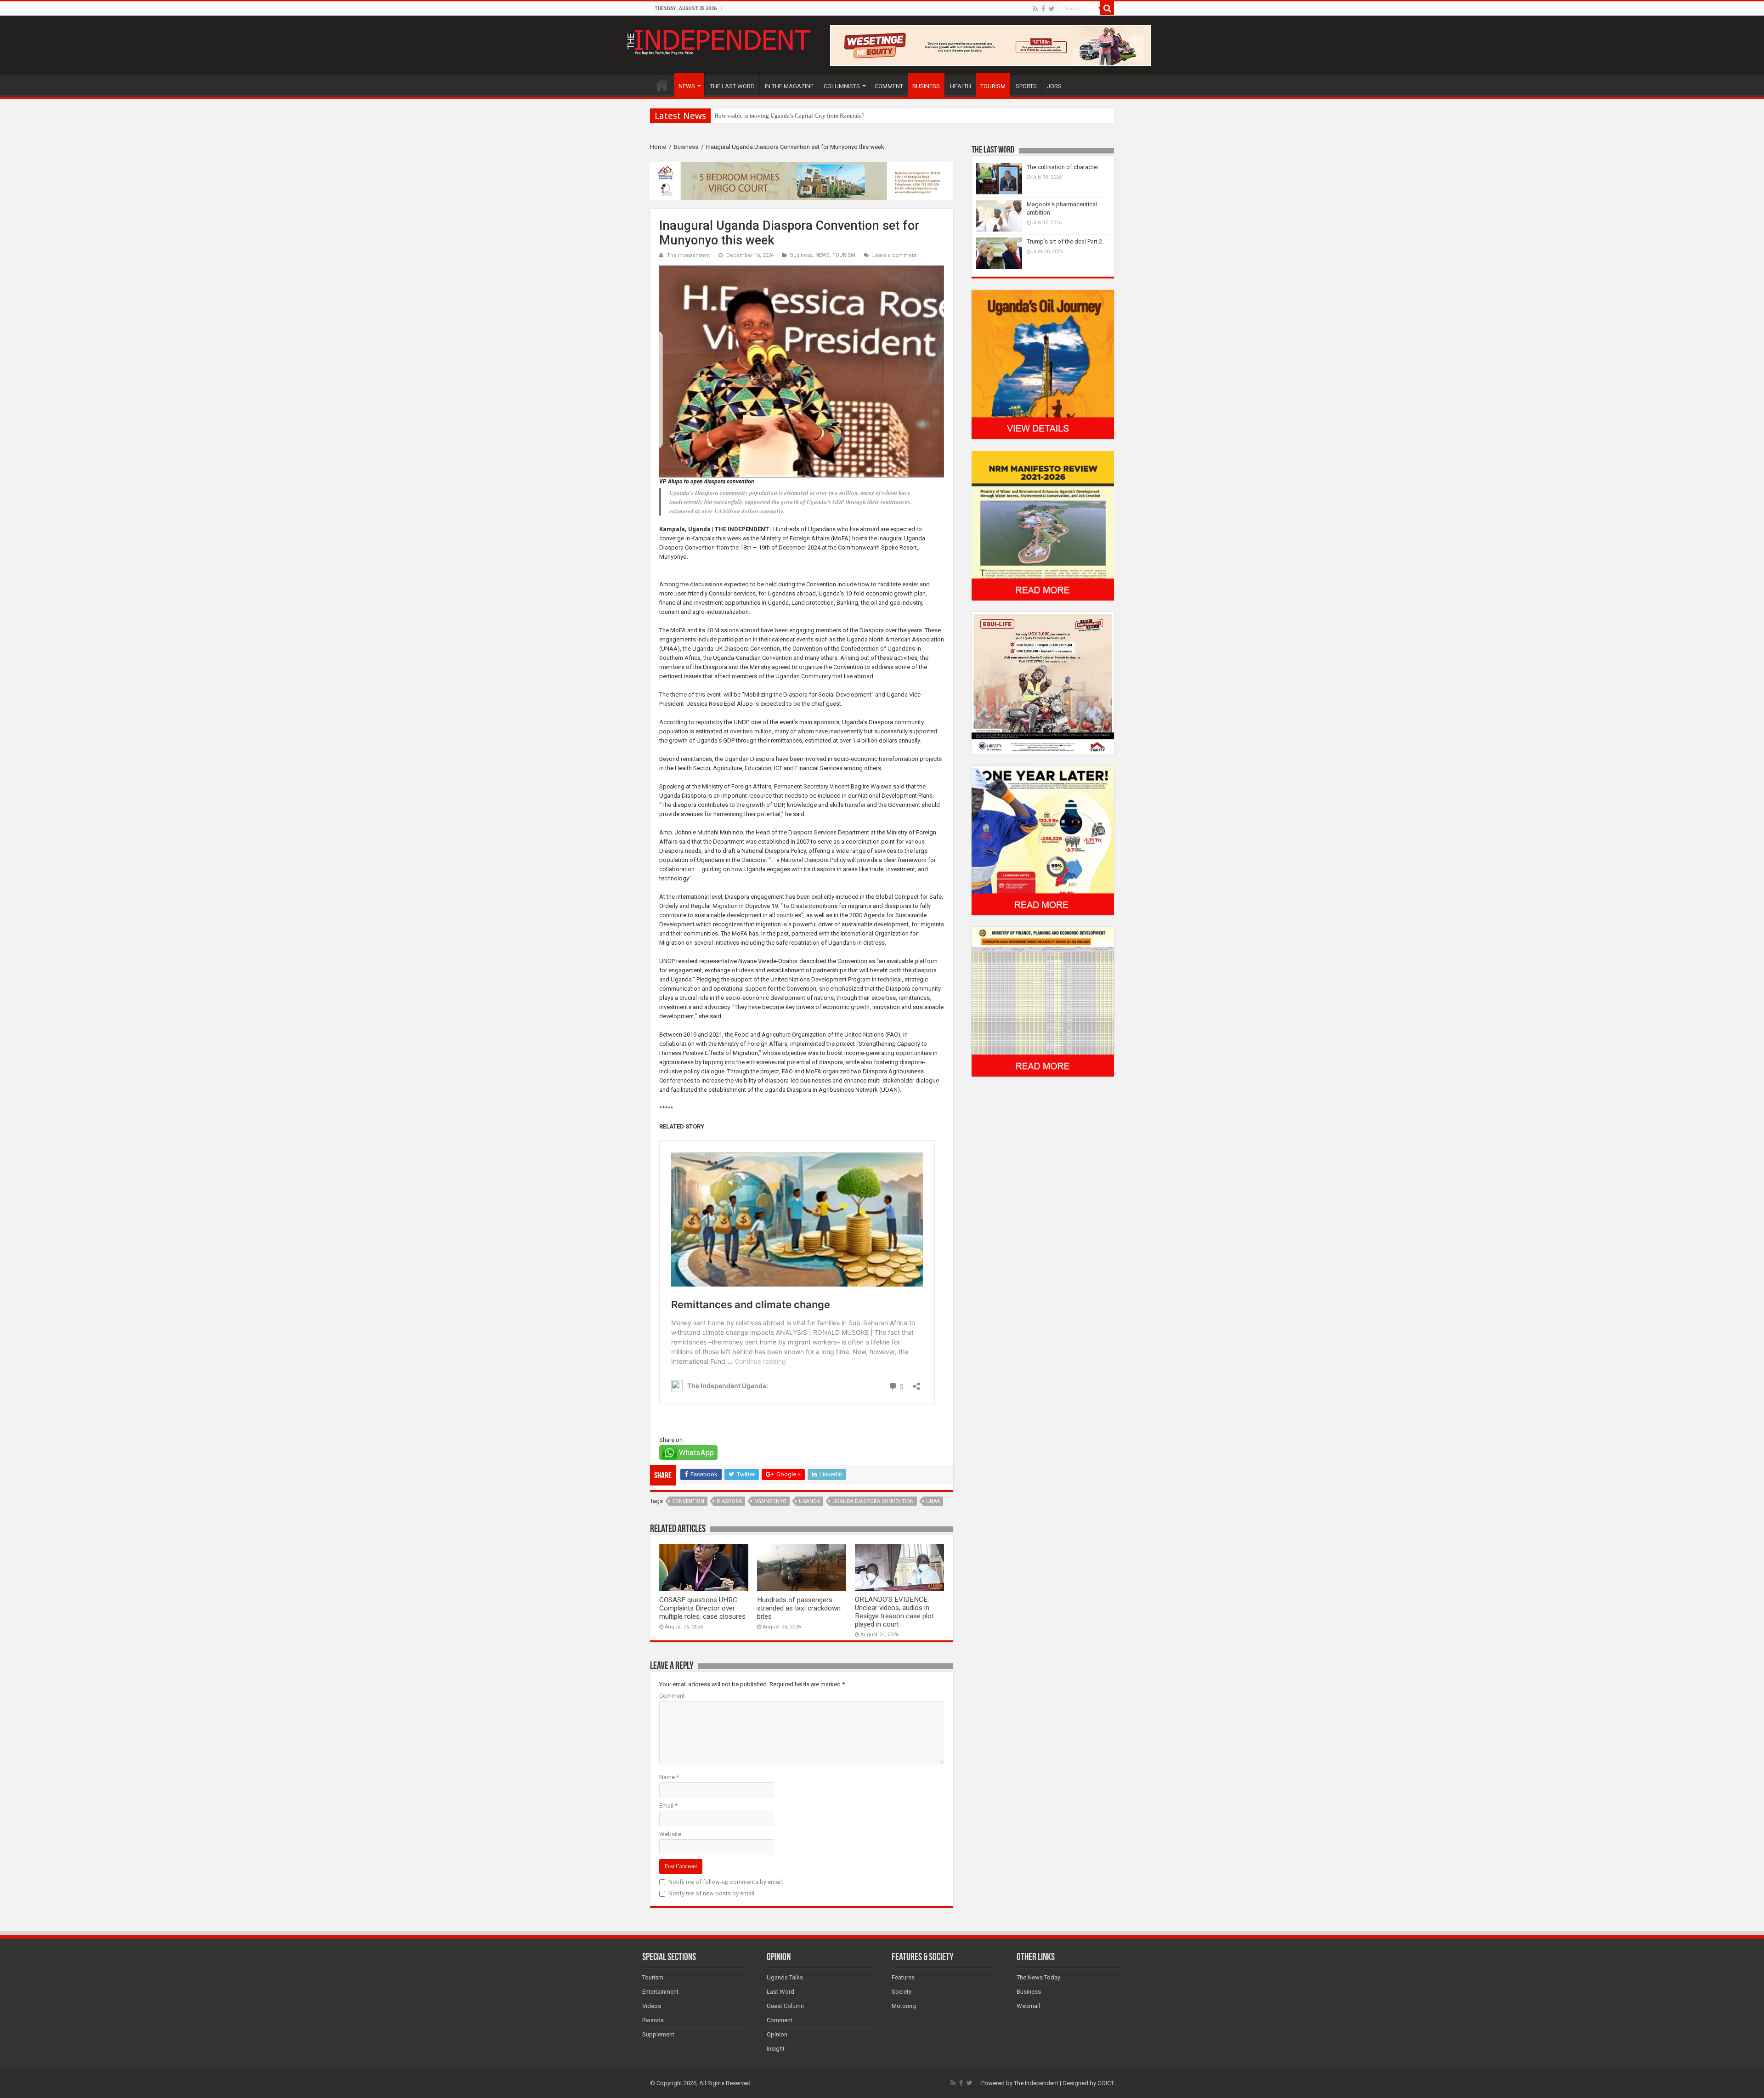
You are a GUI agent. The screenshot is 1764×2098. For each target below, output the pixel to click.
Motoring (904, 2006)
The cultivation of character (1063, 167)
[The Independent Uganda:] (718, 40)
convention (688, 1501)
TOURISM (993, 86)
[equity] (1043, 683)
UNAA (933, 1501)
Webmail (1028, 2006)
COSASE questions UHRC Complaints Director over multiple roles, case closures (702, 1608)
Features (903, 1977)
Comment (672, 1696)
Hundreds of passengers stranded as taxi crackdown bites (799, 1608)
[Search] (1107, 8)
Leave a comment (895, 255)
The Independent (689, 255)
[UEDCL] (1043, 840)
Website (670, 1834)
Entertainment (660, 1992)
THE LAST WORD (732, 86)
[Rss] (1035, 9)
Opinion (777, 2034)
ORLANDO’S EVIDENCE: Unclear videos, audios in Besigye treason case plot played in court (894, 1612)
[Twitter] (1052, 9)
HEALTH (961, 86)
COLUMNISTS (842, 86)
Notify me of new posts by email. (712, 1893)
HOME (662, 85)
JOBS (1054, 86)
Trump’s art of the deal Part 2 (1064, 241)
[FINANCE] (1043, 1001)
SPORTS (1026, 86)
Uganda (809, 1501)
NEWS (687, 86)
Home (658, 147)
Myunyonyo (770, 1501)
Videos (652, 2006)
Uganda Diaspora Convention (873, 1501)
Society (902, 1992)
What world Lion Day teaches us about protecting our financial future (800, 116)
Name (669, 1777)
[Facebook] (1043, 9)
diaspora (729, 1501)
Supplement (658, 2034)
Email (668, 1806)
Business (686, 147)
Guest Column (785, 2006)
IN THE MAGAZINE (789, 86)
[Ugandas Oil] (1043, 364)
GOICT (1106, 2083)
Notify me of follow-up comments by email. (726, 1882)
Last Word (780, 1992)
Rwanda (653, 2020)
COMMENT (889, 86)
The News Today (1038, 1977)
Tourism (653, 1977)
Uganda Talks (785, 1977)
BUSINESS (926, 86)
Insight (776, 2049)
